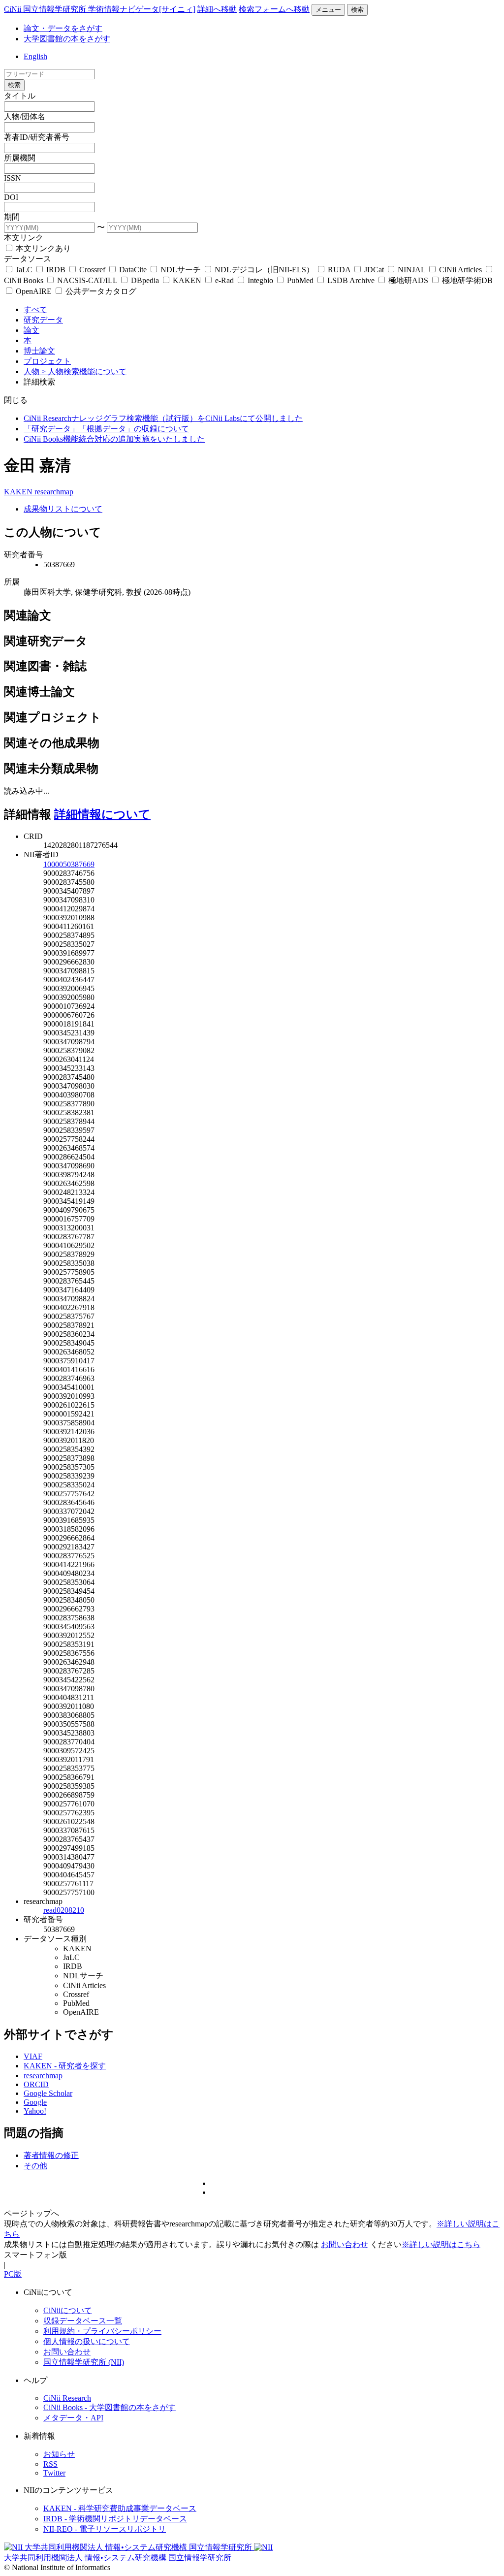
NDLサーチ (181, 270)
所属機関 (20, 158)
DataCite (133, 270)
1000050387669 (69, 864)
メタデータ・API (73, 2418)
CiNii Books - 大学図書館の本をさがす (110, 2407)
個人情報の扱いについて (87, 2341)
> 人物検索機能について (84, 371)
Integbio (260, 280)
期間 (12, 217)
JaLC (24, 270)
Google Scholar (48, 2093)
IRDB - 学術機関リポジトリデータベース (115, 2519)
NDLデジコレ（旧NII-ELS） (264, 270)
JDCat (374, 270)
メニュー (328, 10)
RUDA (339, 270)
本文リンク (24, 238)
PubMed (300, 280)
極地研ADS (408, 280)
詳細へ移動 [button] (217, 9)
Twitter (54, 2473)
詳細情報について (102, 814)
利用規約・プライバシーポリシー (102, 2331)
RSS (50, 2464)
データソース (28, 259)
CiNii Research (67, 2398)
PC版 (13, 2274)
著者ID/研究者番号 (37, 137)
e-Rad (224, 280)
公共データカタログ (100, 291)
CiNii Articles (460, 270)
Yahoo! (35, 2111)
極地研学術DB (466, 280)
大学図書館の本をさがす (67, 39)
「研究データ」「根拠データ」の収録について (106, 429)
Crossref (92, 270)
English (35, 56)
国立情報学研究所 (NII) (84, 2362)
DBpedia (145, 280)
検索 (357, 10)
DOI (11, 197)
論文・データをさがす (63, 28)
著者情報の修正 (51, 2155)
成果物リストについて (63, 509)
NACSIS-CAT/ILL (87, 280)
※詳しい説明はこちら (441, 2244)
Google (35, 2102)
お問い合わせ (345, 2244)
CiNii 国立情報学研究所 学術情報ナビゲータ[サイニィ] (100, 9)
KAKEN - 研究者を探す (65, 2066)
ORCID (36, 2084)
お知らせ (59, 2454)
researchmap (54, 492)
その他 (35, 2166)
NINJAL (411, 270)
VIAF (33, 2056)
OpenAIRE (34, 291)
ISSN (13, 178)
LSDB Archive (351, 280)
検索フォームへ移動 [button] (274, 9)
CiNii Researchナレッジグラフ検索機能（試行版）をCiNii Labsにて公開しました (163, 418)
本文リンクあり (42, 248)
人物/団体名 (25, 116)
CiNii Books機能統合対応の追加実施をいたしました (114, 439)
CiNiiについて (68, 2310)
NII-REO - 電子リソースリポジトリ (105, 2529)
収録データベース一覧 (83, 2321)
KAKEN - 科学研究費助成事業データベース (120, 2508)
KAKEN (187, 280)
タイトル (20, 96)
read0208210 (64, 1910)
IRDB (56, 270)
